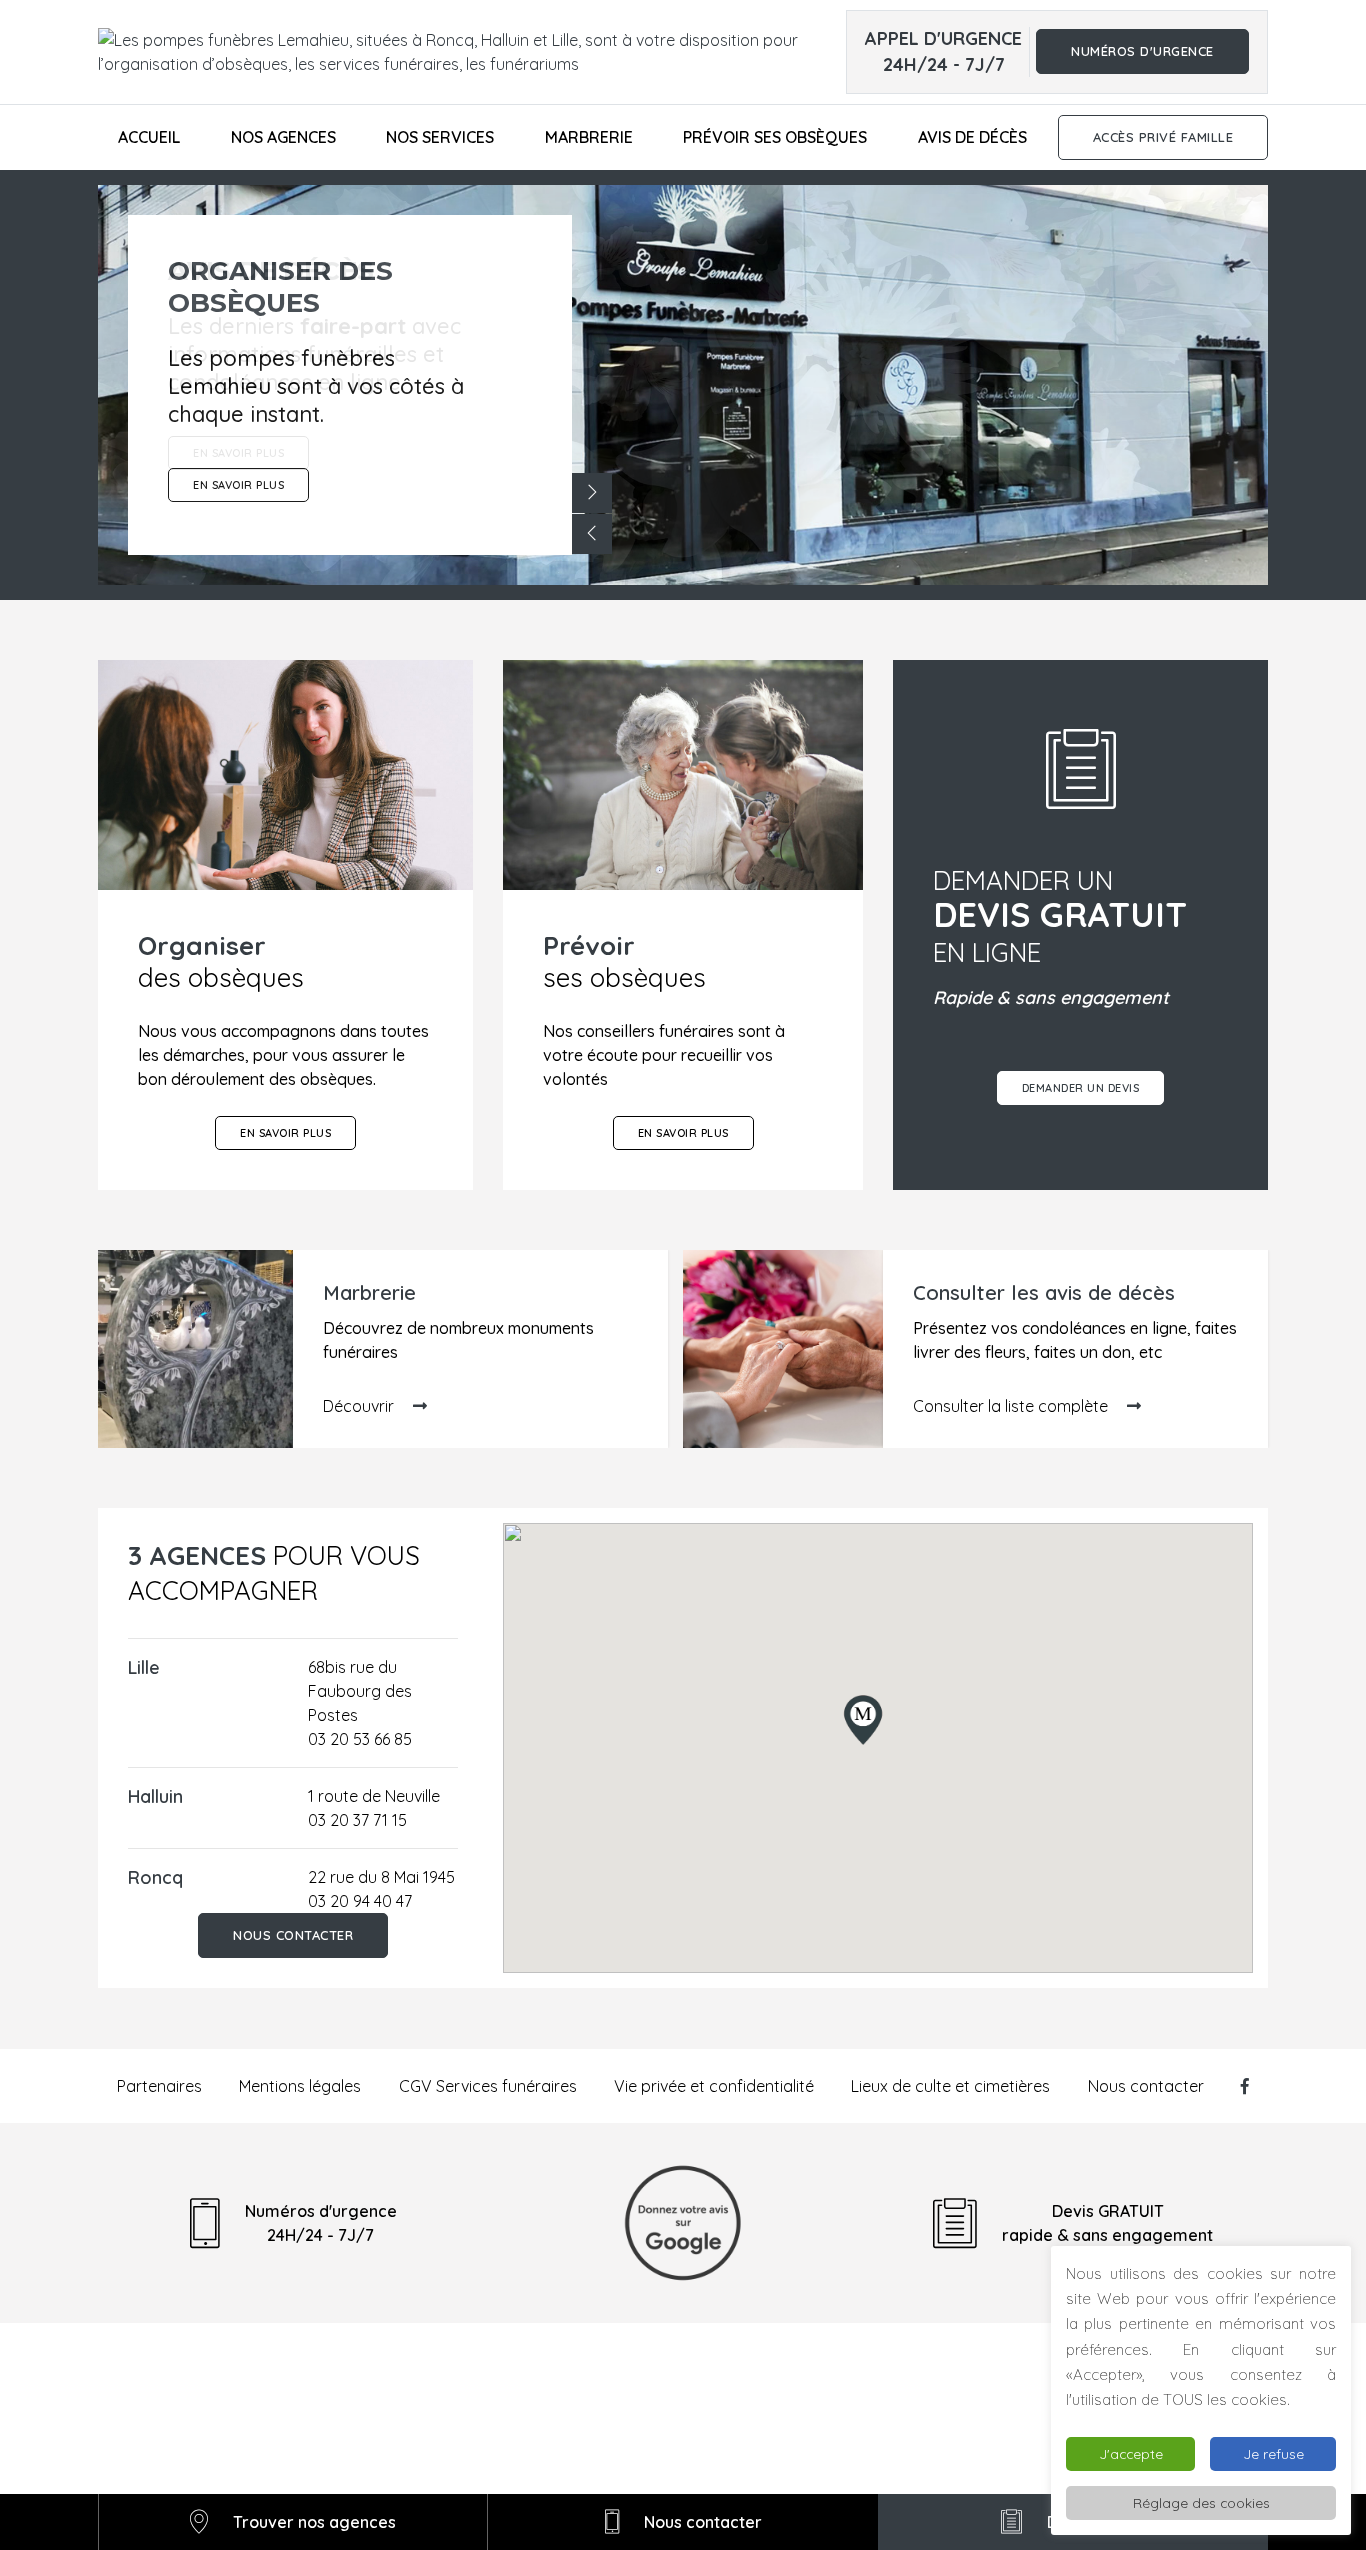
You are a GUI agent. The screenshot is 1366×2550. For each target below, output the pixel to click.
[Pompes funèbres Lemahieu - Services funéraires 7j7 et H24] (472, 52)
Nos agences (283, 137)
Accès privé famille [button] (1163, 137)
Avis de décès (972, 137)
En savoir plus (285, 1133)
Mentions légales (300, 2086)
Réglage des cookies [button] (1201, 2502)
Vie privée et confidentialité (714, 2086)
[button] (592, 493)
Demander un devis (1081, 1088)
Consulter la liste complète (1012, 1406)
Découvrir (360, 1406)
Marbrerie (589, 137)
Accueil (149, 137)
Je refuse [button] (1273, 2453)
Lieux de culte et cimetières (950, 2086)
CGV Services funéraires (488, 2086)
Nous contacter (293, 1935)
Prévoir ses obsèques (775, 137)
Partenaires (159, 2086)
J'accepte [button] (1131, 2453)
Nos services (440, 137)
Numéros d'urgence (1142, 52)
